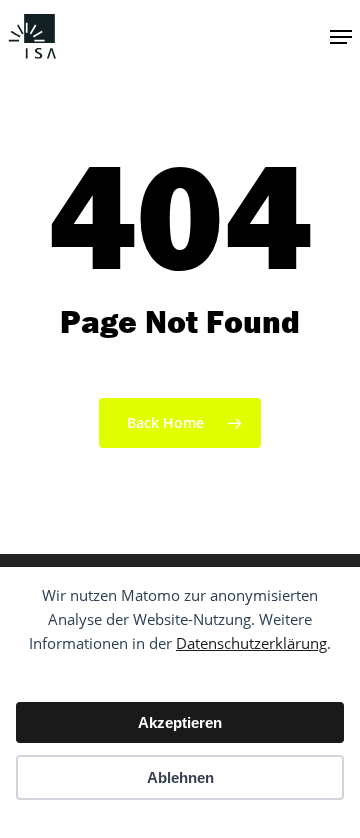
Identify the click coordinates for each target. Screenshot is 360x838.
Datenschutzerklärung (251, 643)
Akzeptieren (180, 722)
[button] (341, 37)
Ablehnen (180, 777)
